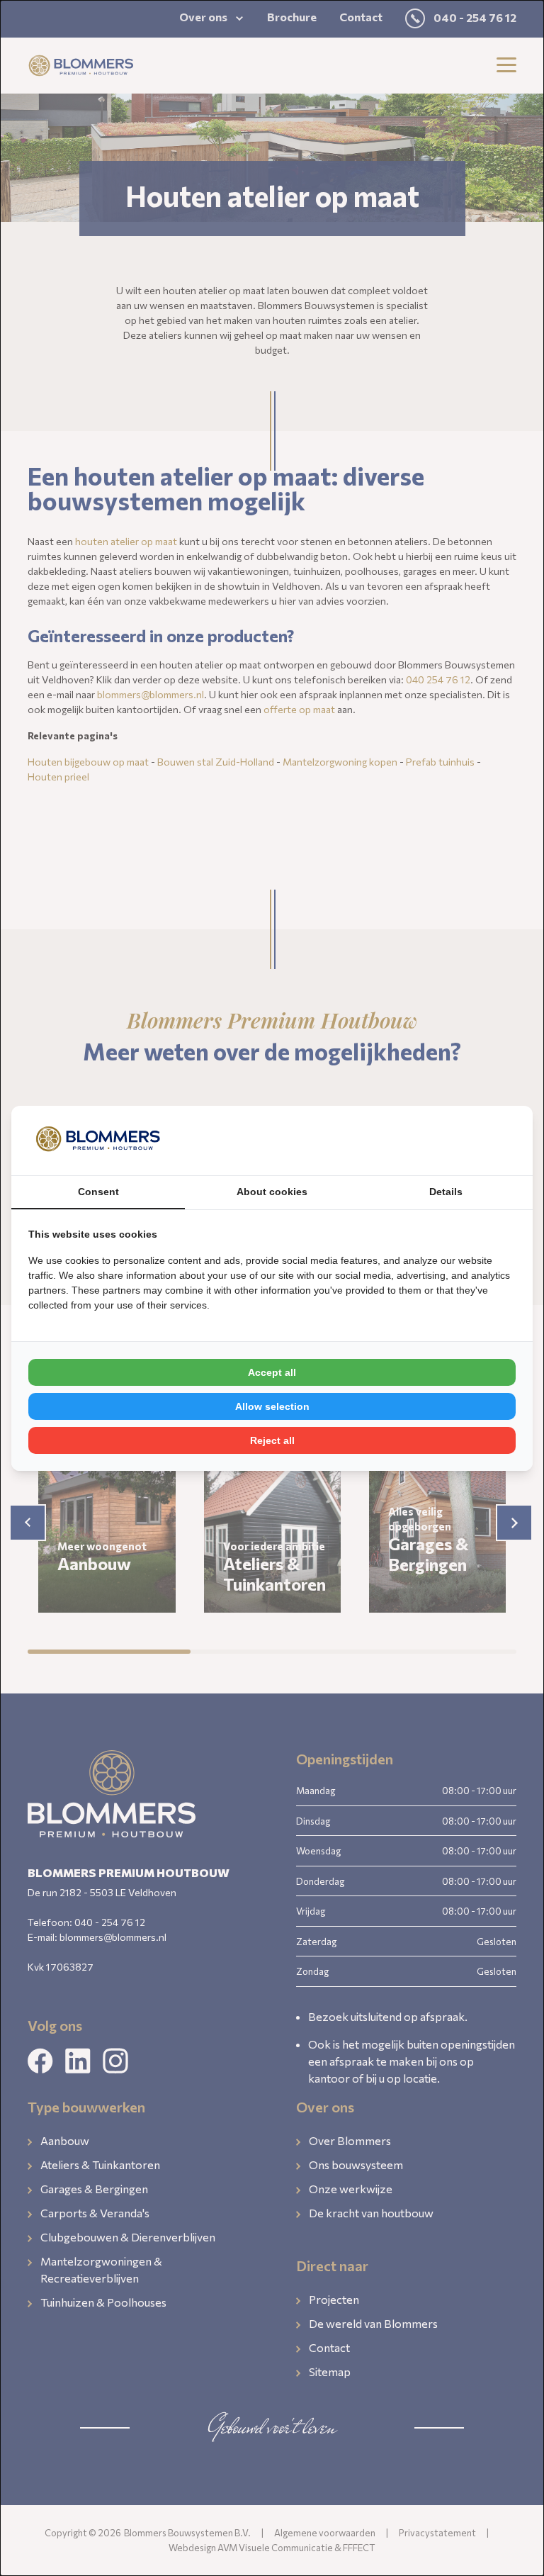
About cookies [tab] (272, 1192)
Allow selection (272, 1406)
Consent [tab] (98, 1192)
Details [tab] (446, 1192)
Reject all (272, 1440)
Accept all (272, 1372)
